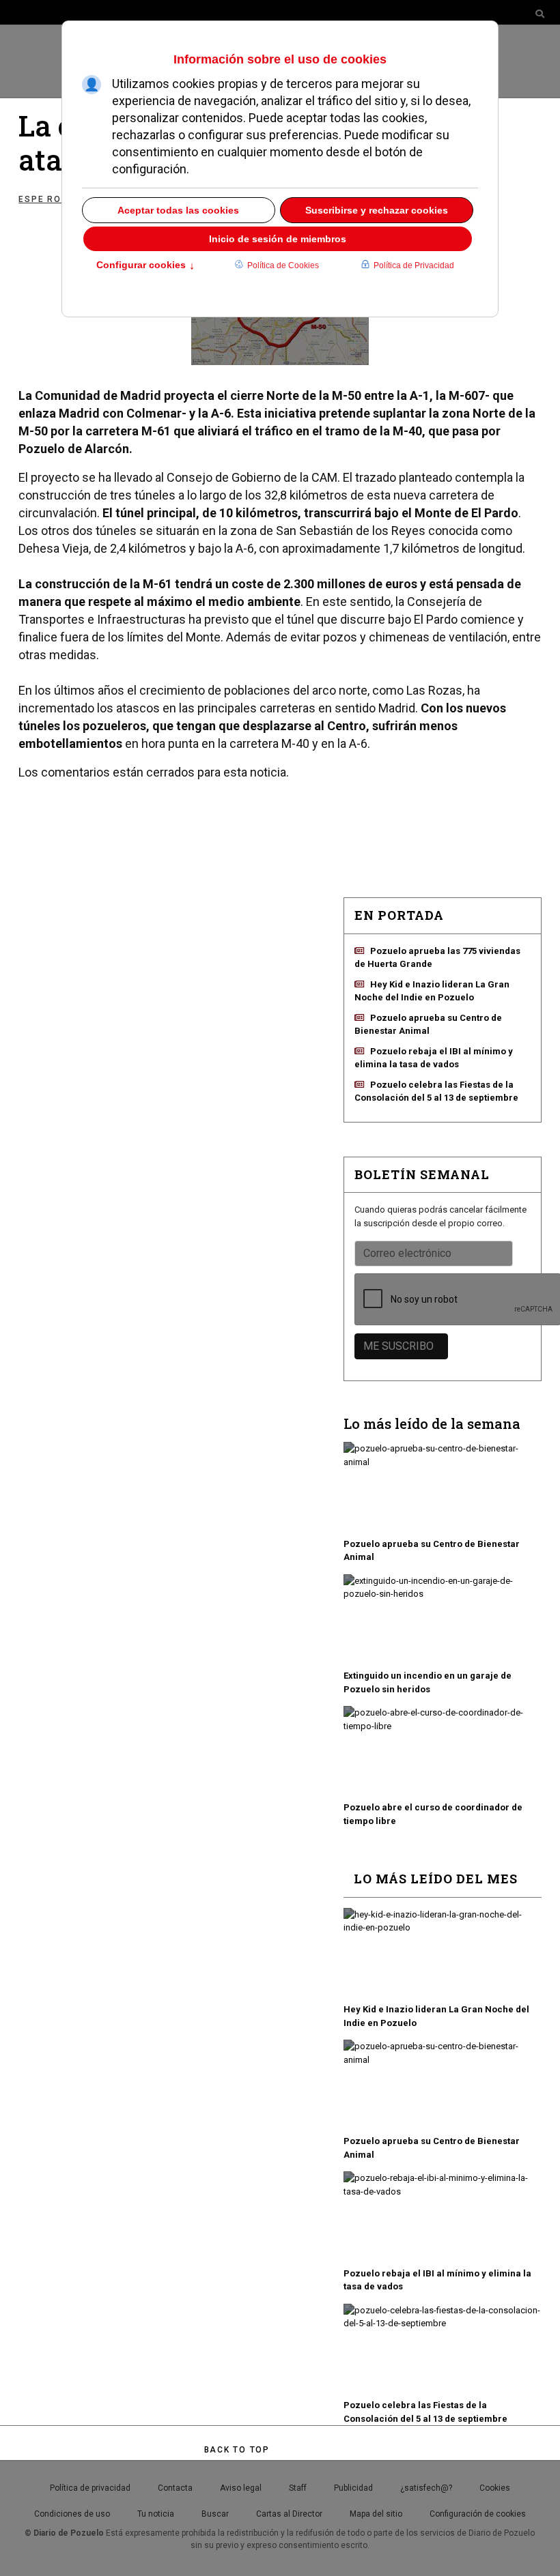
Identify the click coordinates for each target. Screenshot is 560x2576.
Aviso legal (241, 2488)
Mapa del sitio (376, 2514)
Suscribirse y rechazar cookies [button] (377, 210)
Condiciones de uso (72, 2514)
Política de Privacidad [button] (414, 265)
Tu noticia (156, 2514)
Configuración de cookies (478, 2514)
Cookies (495, 2488)
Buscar (215, 2514)
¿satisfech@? (426, 2488)
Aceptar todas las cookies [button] (178, 210)
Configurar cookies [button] (145, 266)
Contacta (175, 2488)
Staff (298, 2488)
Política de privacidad (90, 2488)
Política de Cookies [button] (283, 265)
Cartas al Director (289, 2514)
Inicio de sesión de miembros (278, 239)
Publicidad (353, 2488)
